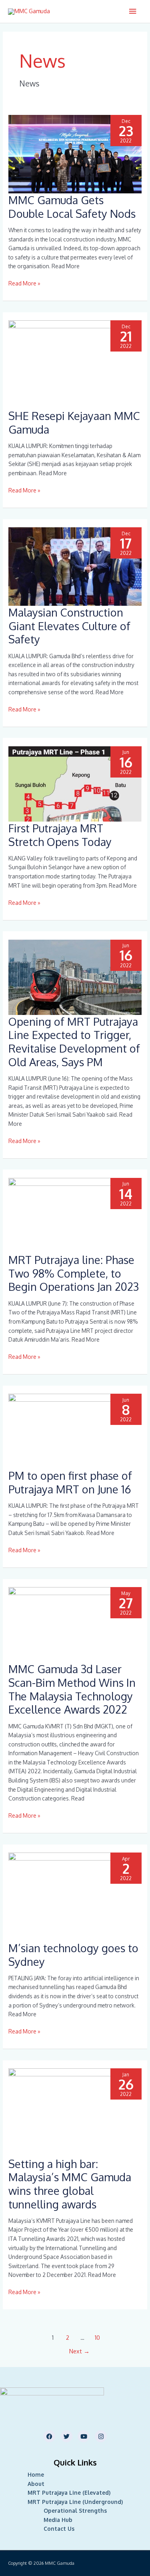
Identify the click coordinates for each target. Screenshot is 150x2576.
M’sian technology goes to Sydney (73, 1955)
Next (79, 2351)
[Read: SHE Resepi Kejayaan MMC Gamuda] (75, 364)
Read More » (24, 283)
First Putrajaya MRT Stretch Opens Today (60, 835)
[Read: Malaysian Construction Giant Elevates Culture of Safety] (75, 566)
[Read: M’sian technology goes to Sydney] (75, 1896)
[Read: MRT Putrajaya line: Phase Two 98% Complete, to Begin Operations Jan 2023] (75, 1215)
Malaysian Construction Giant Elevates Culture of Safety (69, 626)
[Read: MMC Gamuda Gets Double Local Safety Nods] (75, 154)
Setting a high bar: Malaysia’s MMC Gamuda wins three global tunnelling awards (70, 2184)
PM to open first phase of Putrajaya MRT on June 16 (70, 1482)
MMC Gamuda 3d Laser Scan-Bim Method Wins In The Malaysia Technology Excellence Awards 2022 (72, 1689)
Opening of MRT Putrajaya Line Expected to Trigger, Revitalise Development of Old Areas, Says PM (74, 1042)
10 (97, 2337)
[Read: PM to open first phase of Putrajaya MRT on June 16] (75, 1431)
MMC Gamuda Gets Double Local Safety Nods (72, 207)
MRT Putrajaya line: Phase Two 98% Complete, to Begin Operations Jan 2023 (74, 1273)
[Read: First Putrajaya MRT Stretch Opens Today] (75, 783)
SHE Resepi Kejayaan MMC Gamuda (74, 422)
